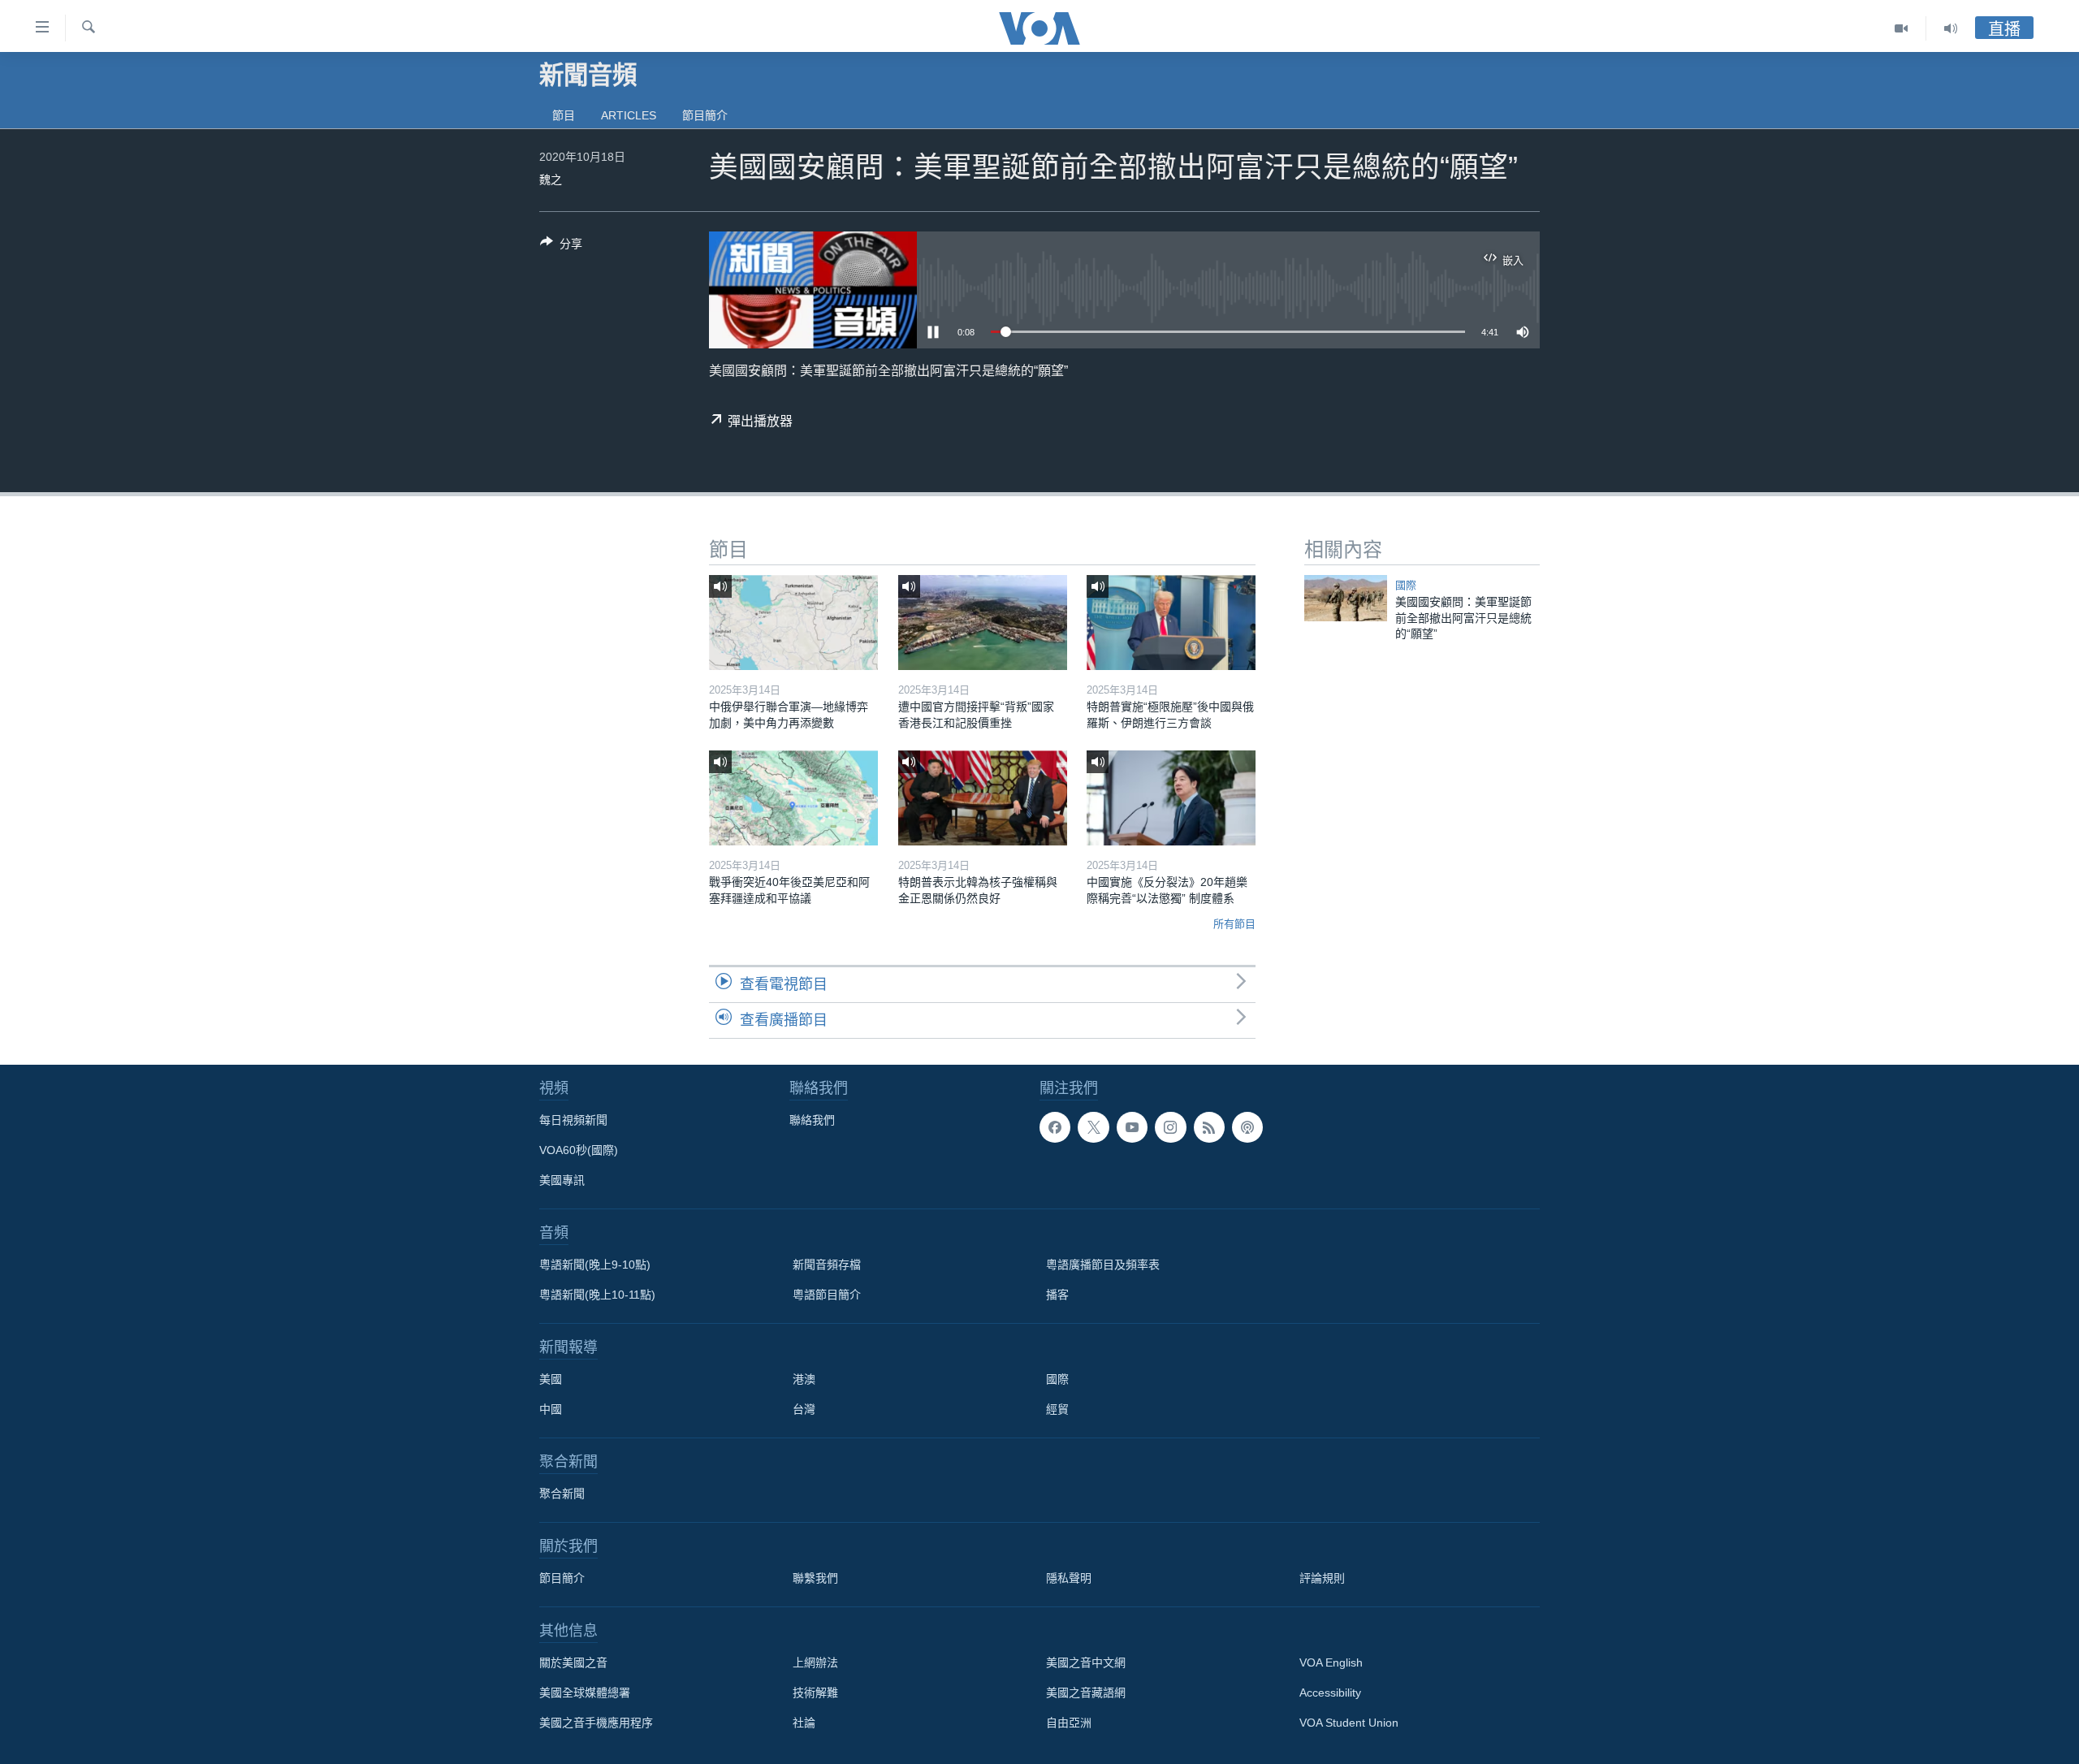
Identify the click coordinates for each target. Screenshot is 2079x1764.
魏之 (551, 179)
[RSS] (1209, 1127)
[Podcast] (1247, 1127)
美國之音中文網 (1086, 1662)
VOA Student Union (1349, 1723)
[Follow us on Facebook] (1055, 1127)
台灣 (804, 1409)
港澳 (804, 1379)
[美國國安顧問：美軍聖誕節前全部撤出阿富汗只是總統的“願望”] (1346, 598)
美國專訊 (562, 1180)
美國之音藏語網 (1086, 1693)
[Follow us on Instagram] (1170, 1127)
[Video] (1902, 28)
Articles (629, 115)
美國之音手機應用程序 (596, 1723)
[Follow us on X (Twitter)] (1093, 1127)
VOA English (1331, 1662)
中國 (551, 1409)
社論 (804, 1723)
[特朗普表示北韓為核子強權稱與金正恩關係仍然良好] (983, 798)
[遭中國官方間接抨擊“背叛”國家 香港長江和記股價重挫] (983, 623)
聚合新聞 (562, 1494)
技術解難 (815, 1693)
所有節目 (1234, 924)
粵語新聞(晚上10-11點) (597, 1295)
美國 (551, 1379)
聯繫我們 (815, 1578)
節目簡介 (705, 115)
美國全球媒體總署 (585, 1693)
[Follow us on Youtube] (1132, 1127)
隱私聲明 (1069, 1578)
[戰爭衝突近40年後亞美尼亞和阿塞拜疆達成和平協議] (793, 798)
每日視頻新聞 (573, 1120)
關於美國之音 (573, 1662)
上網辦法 (815, 1662)
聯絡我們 (812, 1120)
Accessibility (1330, 1693)
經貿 (1057, 1409)
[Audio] (1951, 28)
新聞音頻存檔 (827, 1265)
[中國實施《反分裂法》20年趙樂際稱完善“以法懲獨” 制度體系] (1171, 798)
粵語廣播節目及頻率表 (1103, 1265)
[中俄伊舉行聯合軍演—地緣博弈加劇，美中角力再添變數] (793, 623)
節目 (564, 115)
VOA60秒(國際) (579, 1150)
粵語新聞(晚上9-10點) (595, 1265)
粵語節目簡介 (827, 1295)
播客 (1057, 1295)
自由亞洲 (1069, 1723)
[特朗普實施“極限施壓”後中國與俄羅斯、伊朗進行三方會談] (1171, 623)
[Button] (561, 246)
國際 (1406, 585)
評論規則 (1322, 1578)
